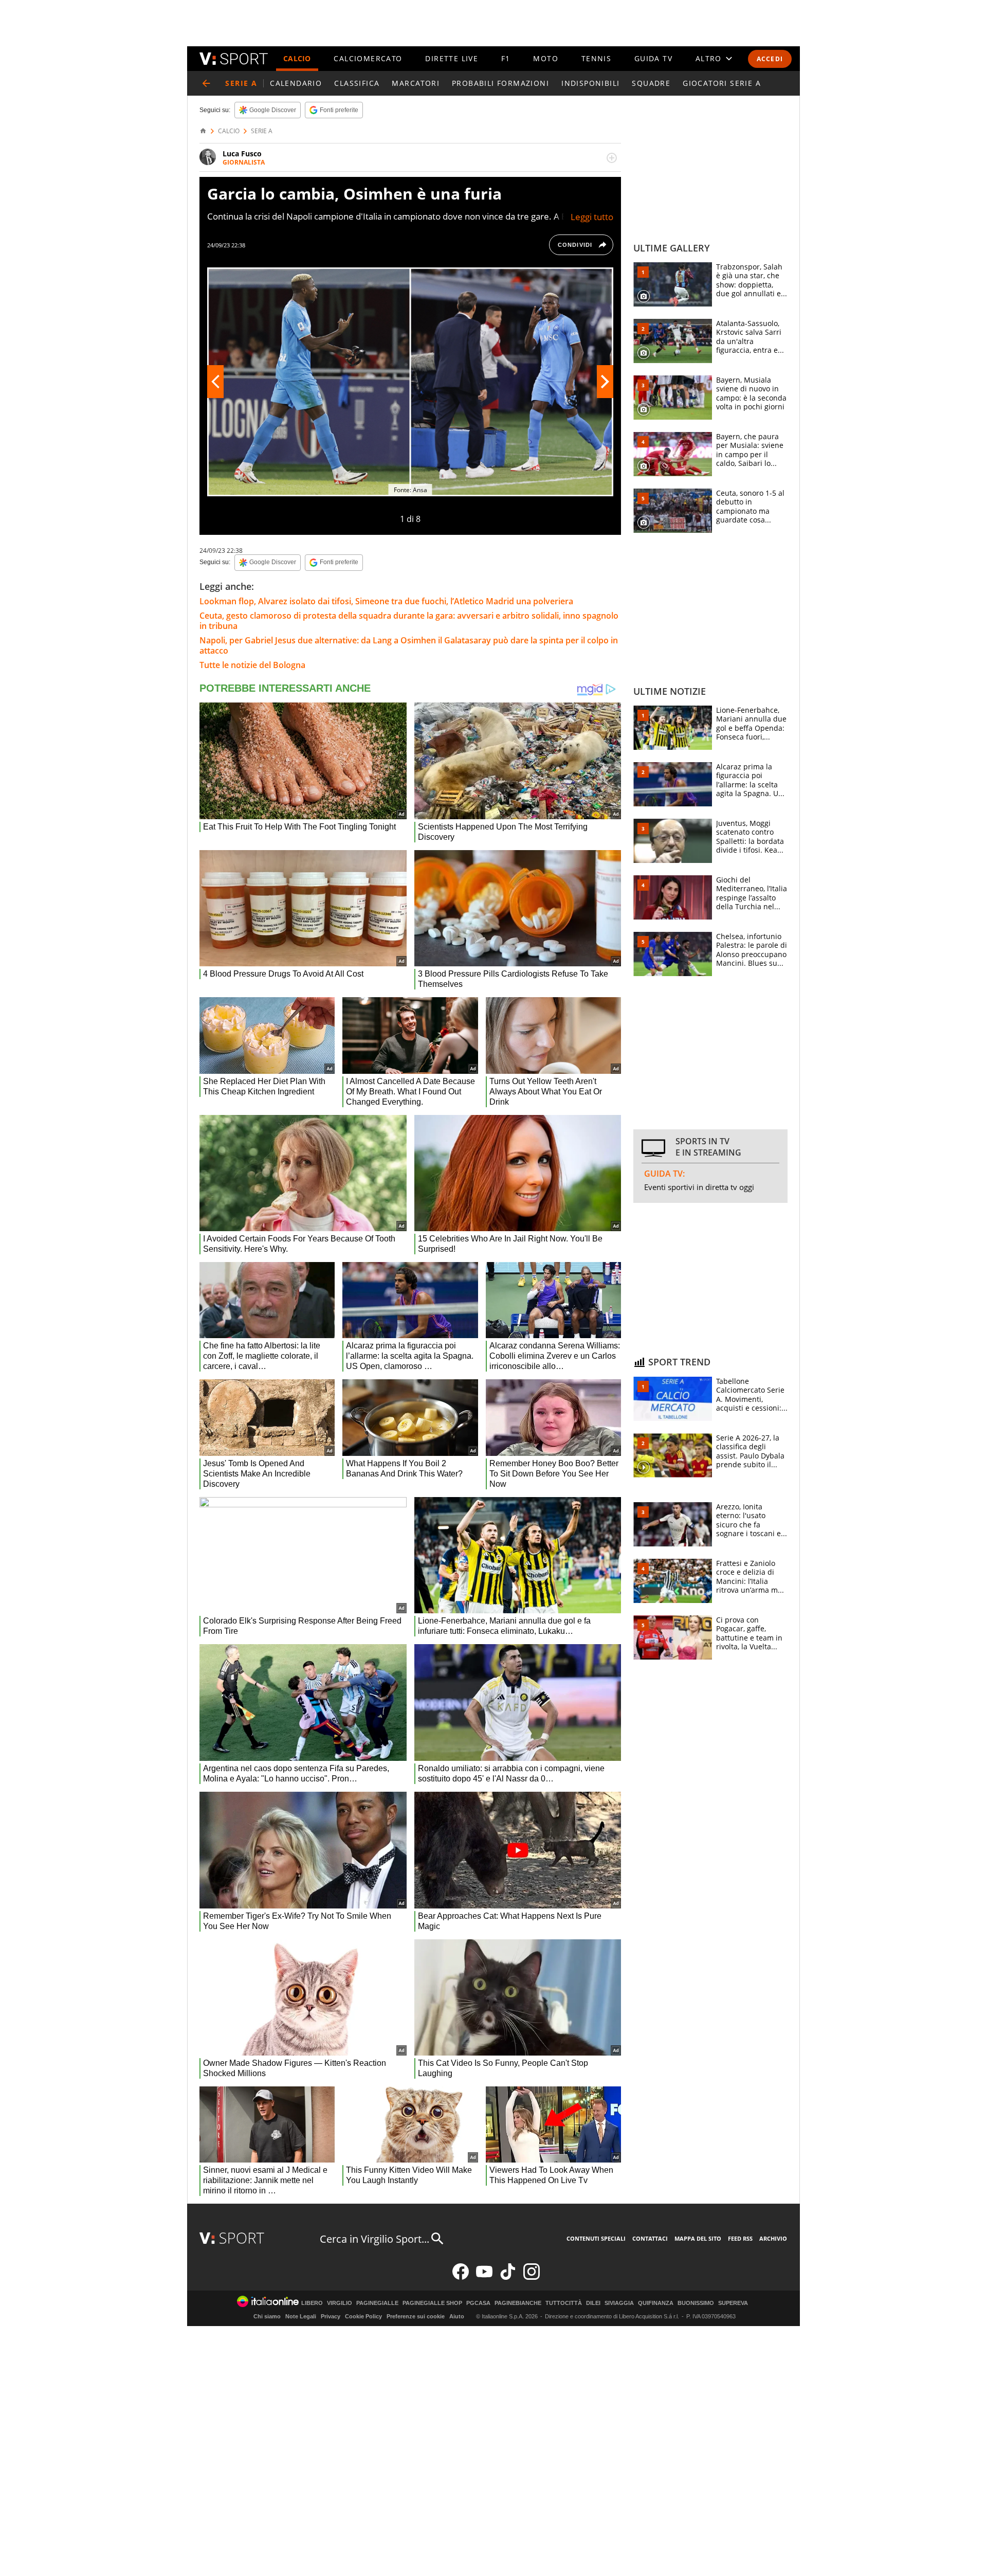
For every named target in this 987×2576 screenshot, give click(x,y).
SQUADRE (651, 83)
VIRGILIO (340, 2303)
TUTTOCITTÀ (564, 2303)
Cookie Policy (363, 2316)
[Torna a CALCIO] (206, 83)
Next (605, 382)
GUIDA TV (653, 58)
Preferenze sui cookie (416, 2316)
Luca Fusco (242, 154)
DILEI (593, 2303)
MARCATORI (416, 83)
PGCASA (478, 2303)
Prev (215, 382)
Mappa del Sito (698, 2238)
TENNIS (596, 58)
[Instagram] (532, 2277)
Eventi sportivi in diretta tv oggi (699, 1187)
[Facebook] (461, 2277)
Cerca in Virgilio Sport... (374, 2239)
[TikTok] (508, 2277)
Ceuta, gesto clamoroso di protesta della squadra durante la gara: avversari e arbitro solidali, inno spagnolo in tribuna (409, 621)
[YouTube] (484, 2277)
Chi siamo (267, 2316)
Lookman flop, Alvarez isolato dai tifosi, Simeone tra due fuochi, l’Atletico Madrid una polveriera (386, 601)
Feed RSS (740, 2238)
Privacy (331, 2316)
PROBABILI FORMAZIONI (500, 83)
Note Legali (301, 2316)
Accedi (770, 59)
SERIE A (262, 131)
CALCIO (297, 58)
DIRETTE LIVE (452, 58)
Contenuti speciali (596, 2238)
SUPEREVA (733, 2303)
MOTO (546, 58)
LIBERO (312, 2303)
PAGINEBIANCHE (518, 2303)
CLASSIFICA (357, 83)
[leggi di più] (612, 158)
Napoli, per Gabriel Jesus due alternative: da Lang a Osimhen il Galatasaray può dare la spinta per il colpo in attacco (409, 645)
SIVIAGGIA (619, 2303)
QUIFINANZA (656, 2303)
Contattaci (650, 2238)
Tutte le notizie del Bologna (252, 665)
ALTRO (709, 58)
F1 (506, 58)
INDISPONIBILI (590, 83)
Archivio (773, 2238)
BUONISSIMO (696, 2303)
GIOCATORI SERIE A (722, 83)
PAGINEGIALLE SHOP (432, 2303)
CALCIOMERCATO (368, 58)
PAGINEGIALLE (377, 2303)
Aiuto (457, 2316)
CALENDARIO (296, 83)
